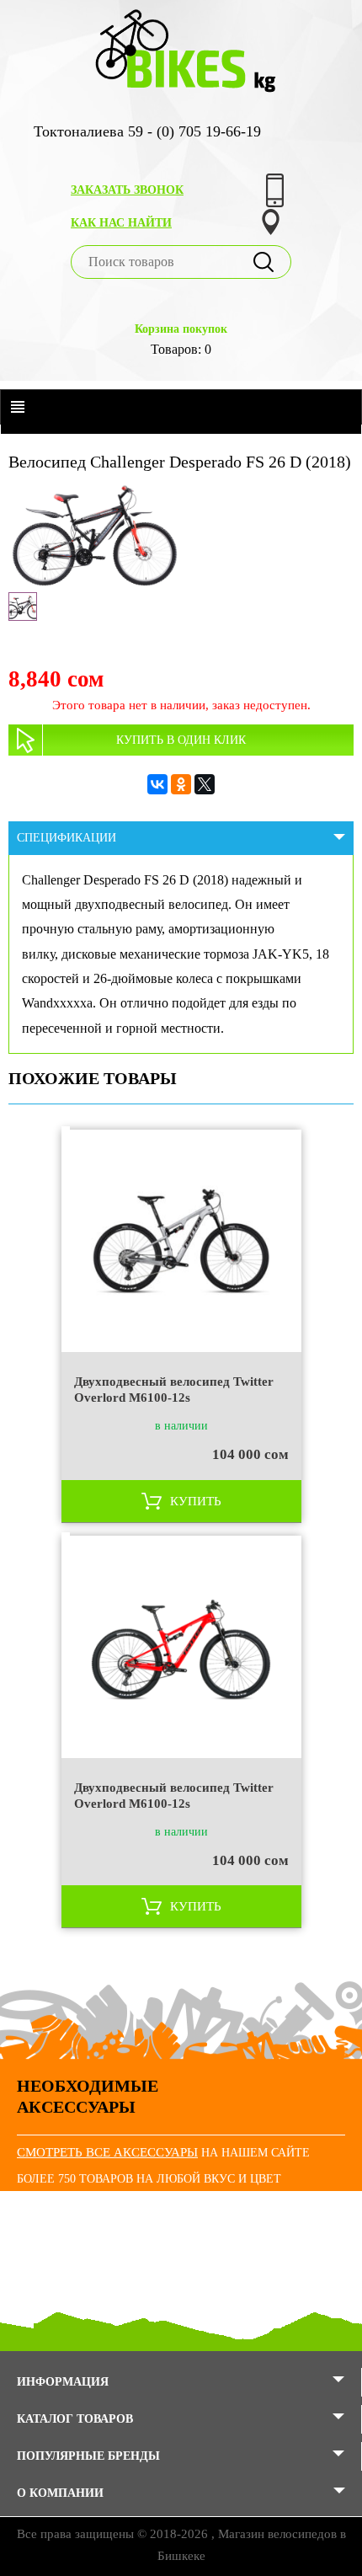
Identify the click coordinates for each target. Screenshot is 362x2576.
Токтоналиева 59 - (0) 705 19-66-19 (147, 131)
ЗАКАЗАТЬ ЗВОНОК (127, 190)
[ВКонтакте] (157, 784)
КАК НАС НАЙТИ (121, 223)
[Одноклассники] (181, 784)
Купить (196, 1501)
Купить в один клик (181, 740)
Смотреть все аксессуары (107, 2152)
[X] (205, 784)
